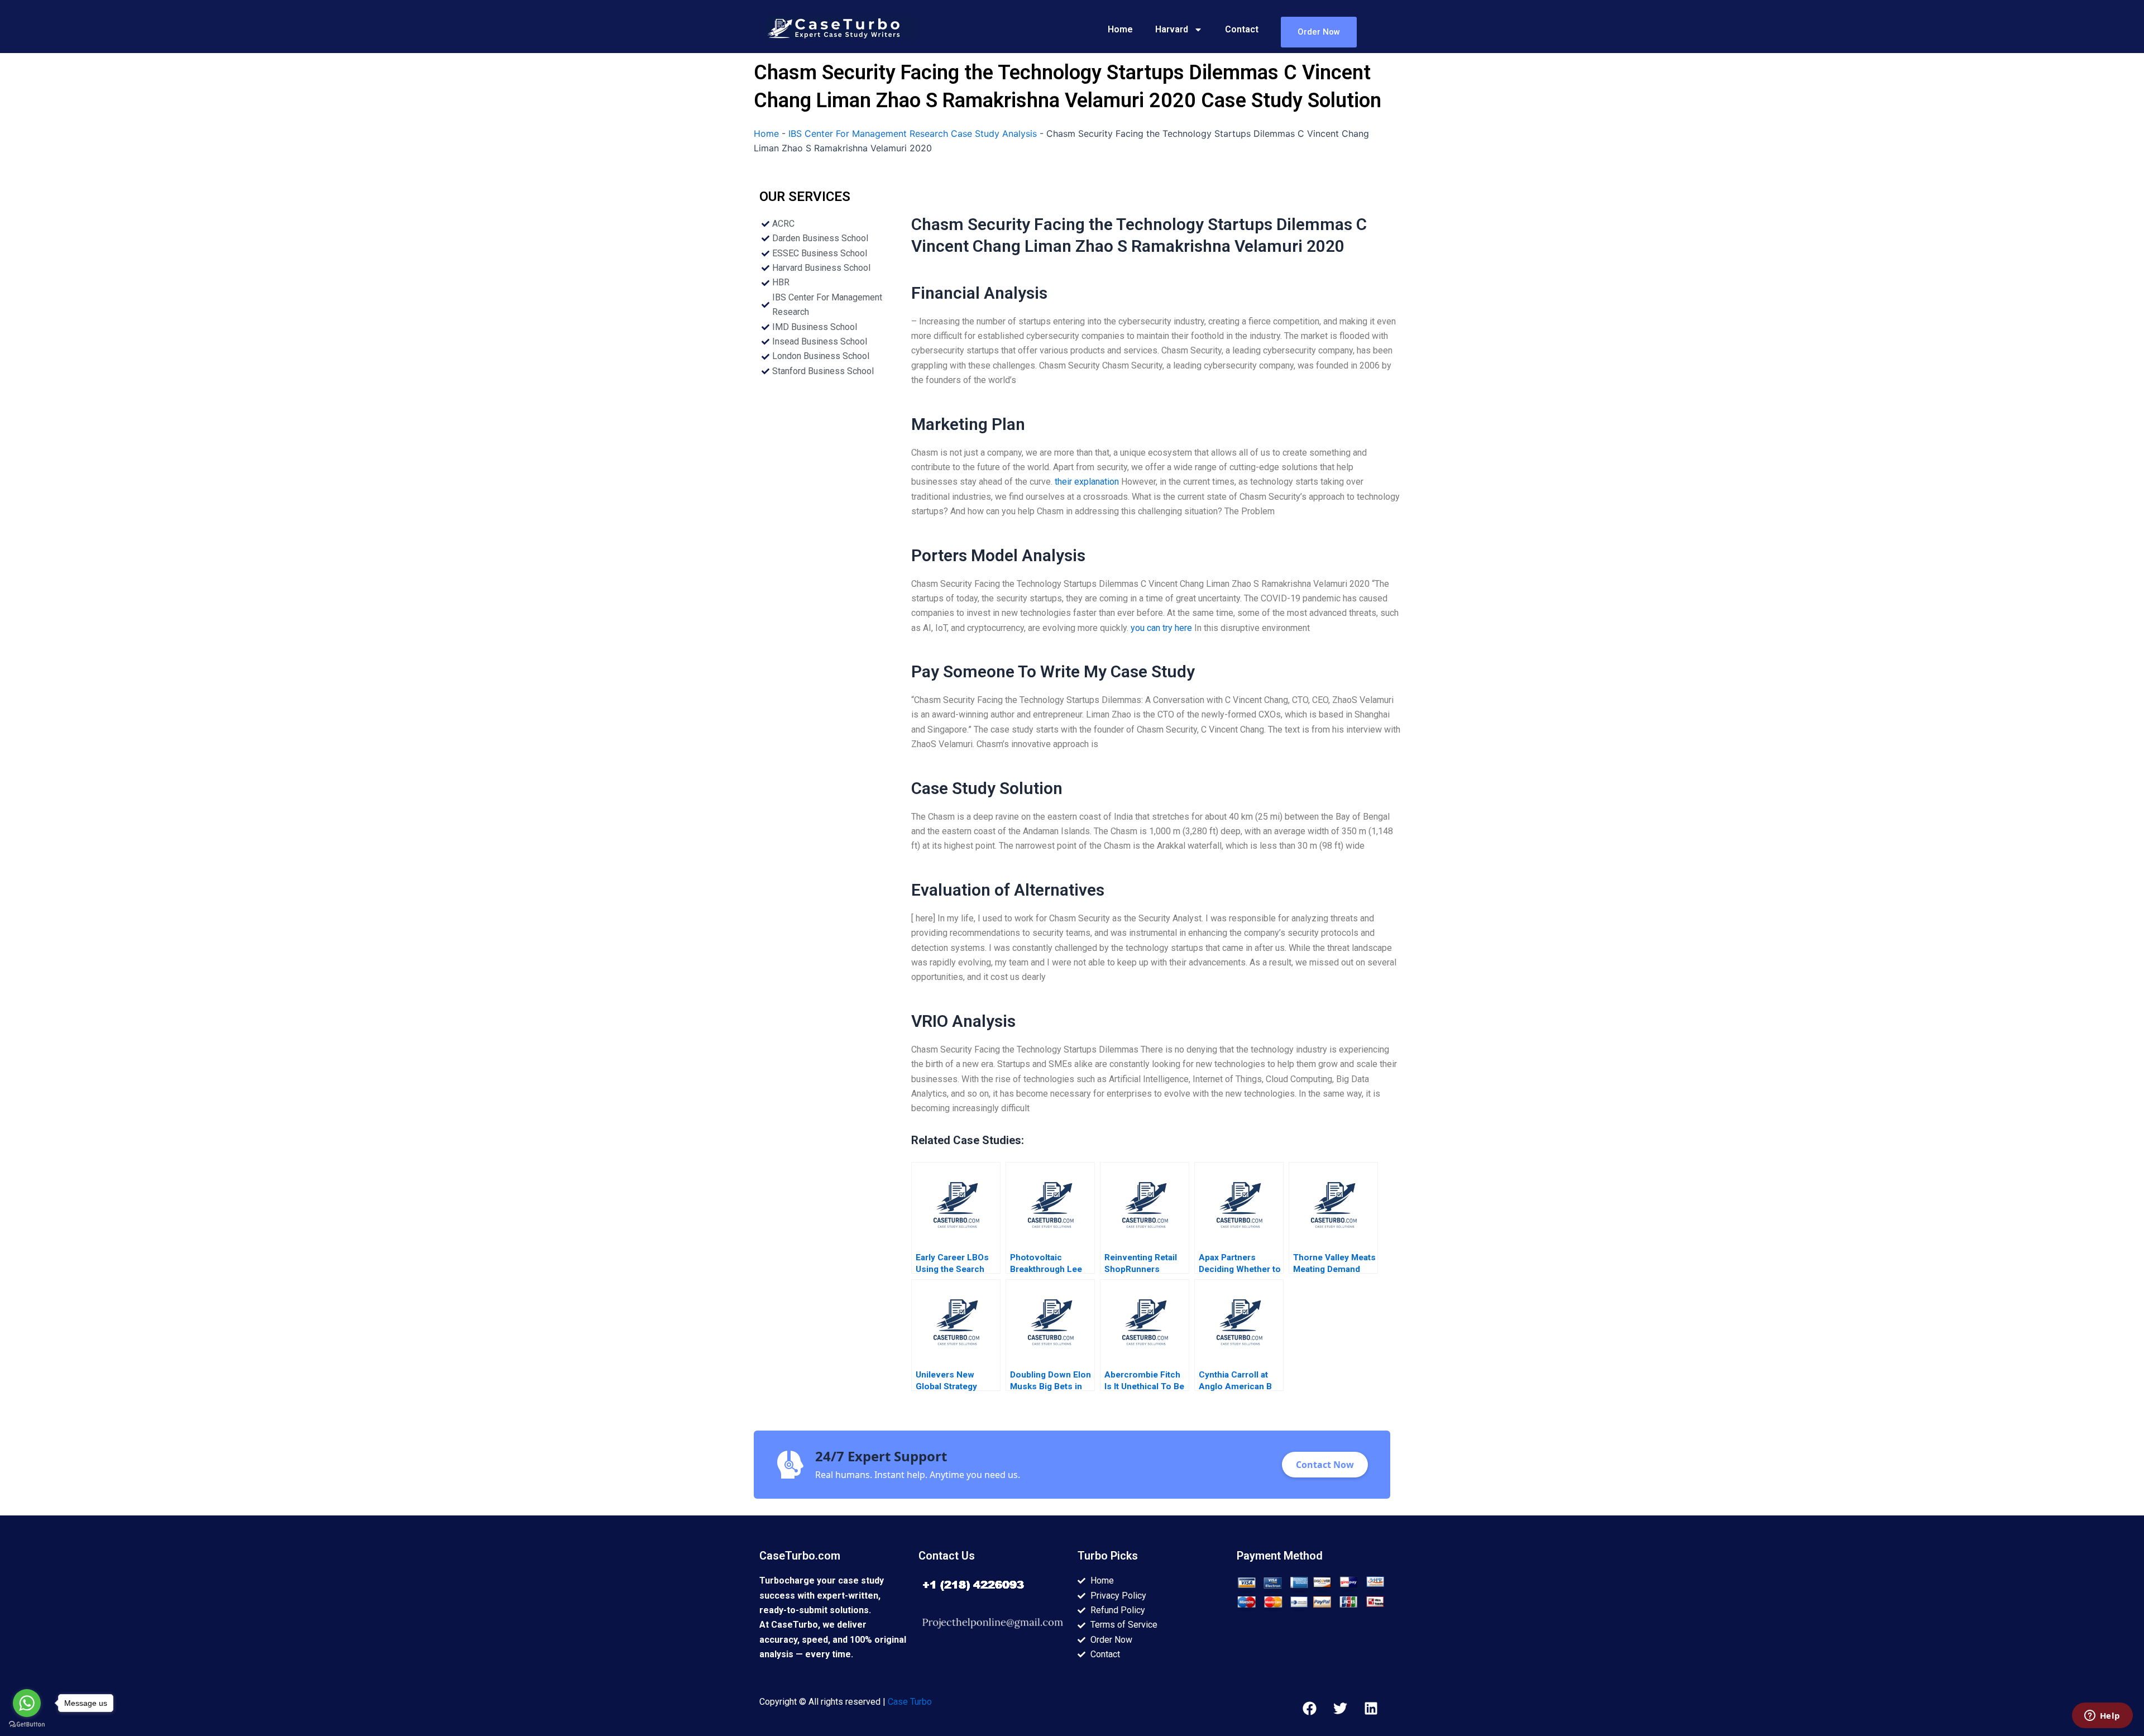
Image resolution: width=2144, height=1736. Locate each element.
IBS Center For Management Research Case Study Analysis (913, 133)
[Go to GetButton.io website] (27, 1725)
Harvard (1172, 29)
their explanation (1087, 482)
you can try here (1161, 628)
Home (1120, 29)
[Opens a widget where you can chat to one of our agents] (2102, 1716)
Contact (1242, 29)
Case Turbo (910, 1702)
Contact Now (1325, 1465)
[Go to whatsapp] (27, 1703)
